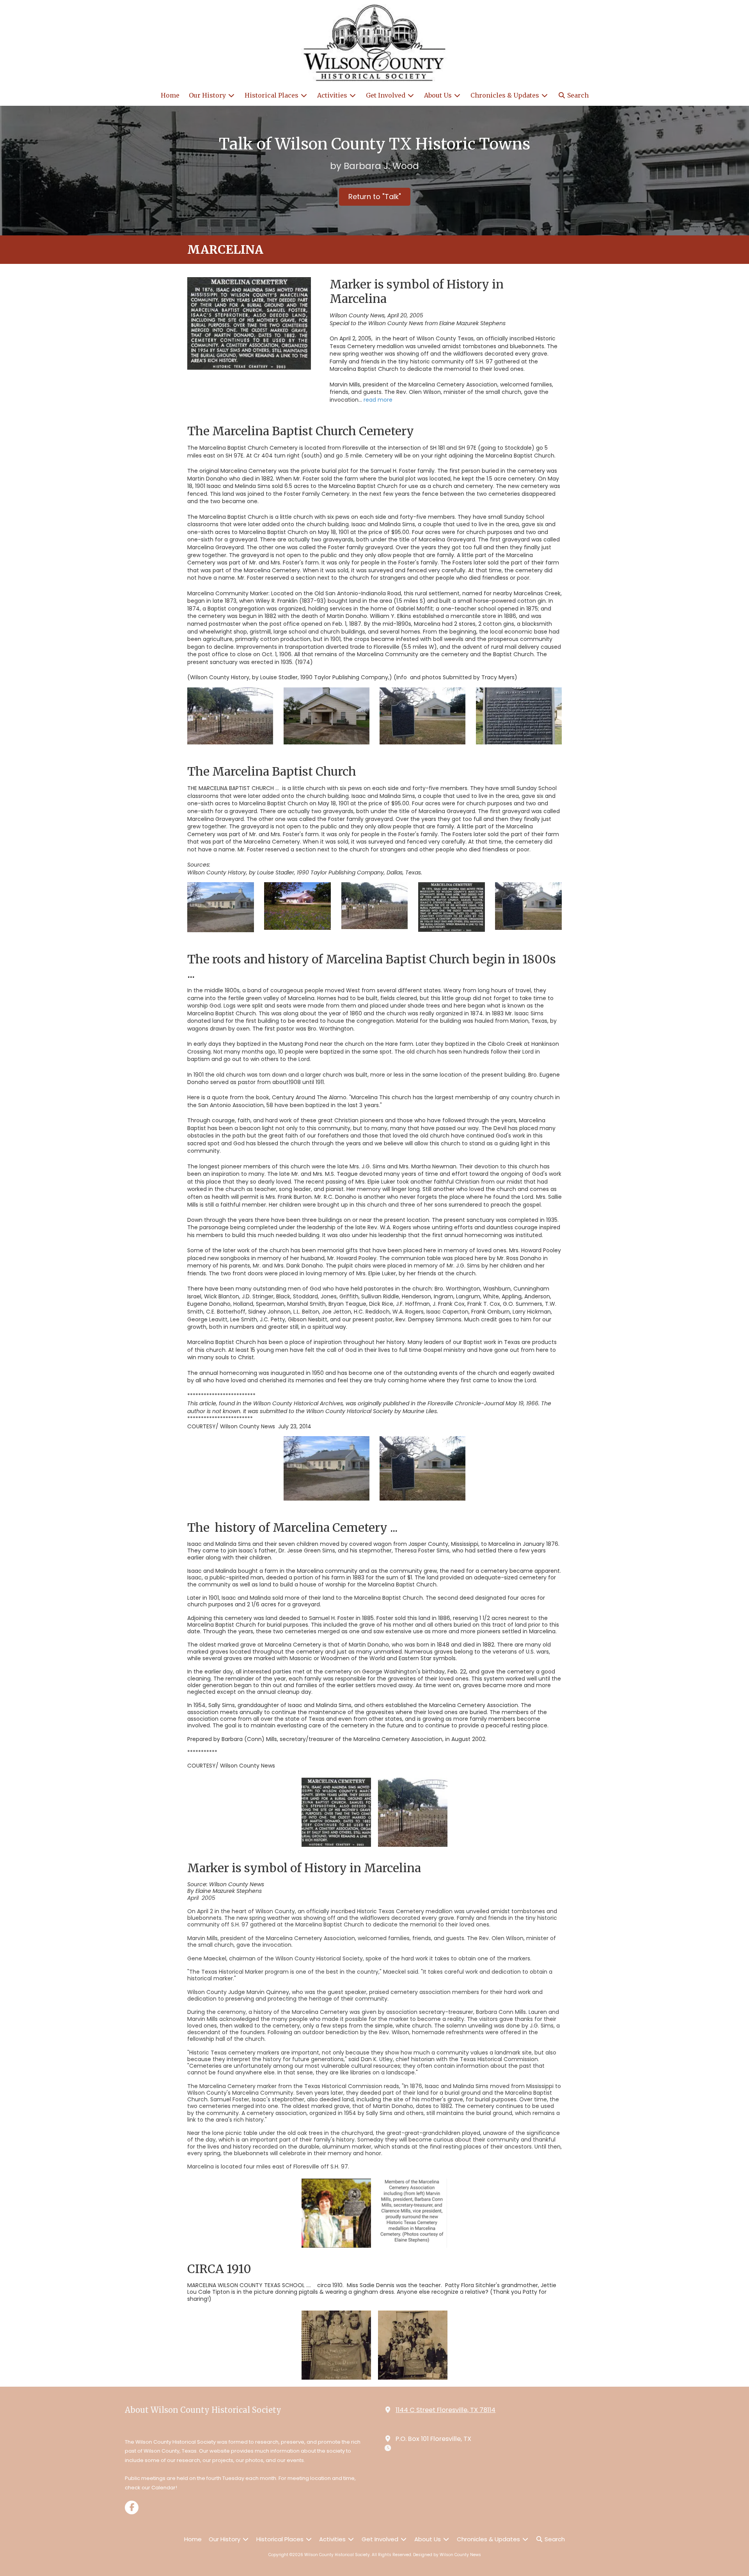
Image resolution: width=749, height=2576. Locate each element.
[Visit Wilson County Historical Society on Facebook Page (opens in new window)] (132, 2507)
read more (378, 400)
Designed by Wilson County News (447, 2555)
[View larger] (249, 323)
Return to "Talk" (375, 197)
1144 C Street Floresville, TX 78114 (445, 2410)
